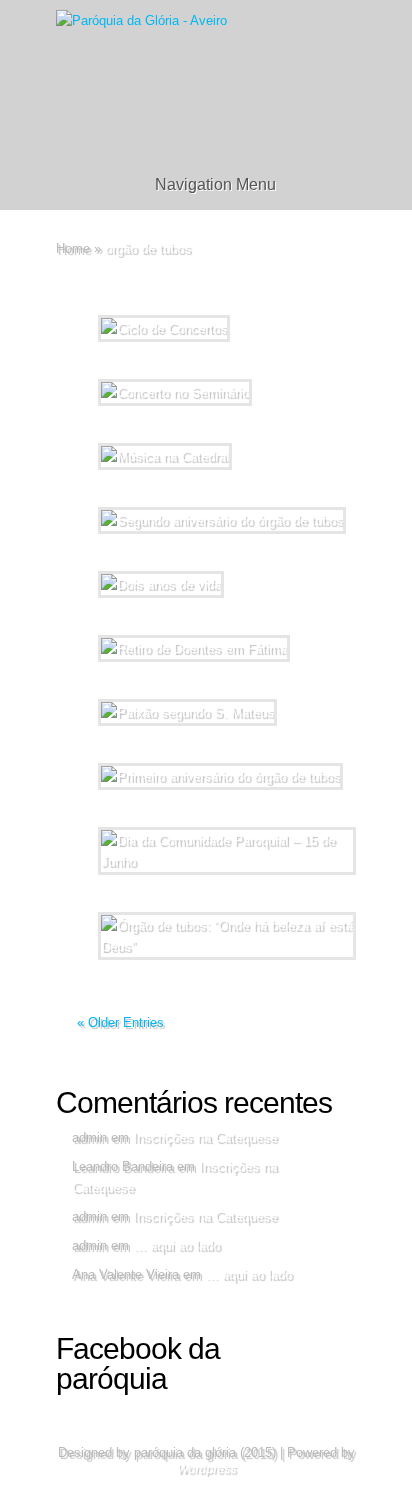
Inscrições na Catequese (205, 1137)
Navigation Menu (215, 184)
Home (73, 248)
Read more (256, 898)
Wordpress (206, 1469)
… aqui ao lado (176, 1245)
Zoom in (159, 898)
